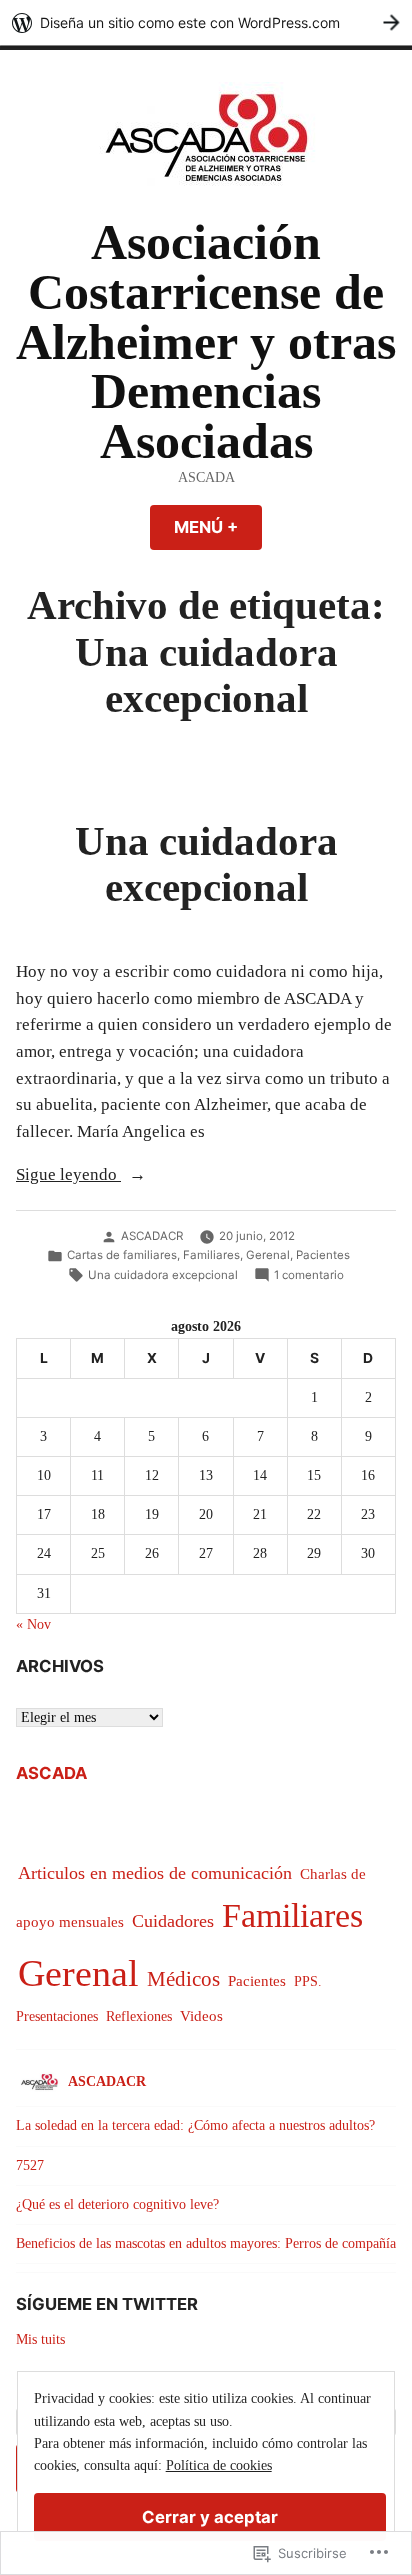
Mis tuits (40, 2339)
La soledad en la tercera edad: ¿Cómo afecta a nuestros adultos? (195, 2125)
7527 (30, 2165)
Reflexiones (139, 2016)
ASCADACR (152, 1236)
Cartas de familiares (122, 1255)
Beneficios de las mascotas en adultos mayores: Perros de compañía (206, 2243)
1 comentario (309, 1276)
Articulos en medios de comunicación (155, 1873)
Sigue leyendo (68, 1176)
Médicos (183, 1979)
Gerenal (268, 1255)
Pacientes (323, 1255)
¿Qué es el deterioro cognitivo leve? (117, 2204)
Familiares (211, 1255)
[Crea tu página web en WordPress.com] (206, 22)
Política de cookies (219, 2465)
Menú (218, 527)
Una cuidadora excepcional (206, 864)
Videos (201, 2015)
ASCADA (51, 1773)
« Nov (33, 1624)
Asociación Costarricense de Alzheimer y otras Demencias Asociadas (206, 342)
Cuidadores (173, 1921)
